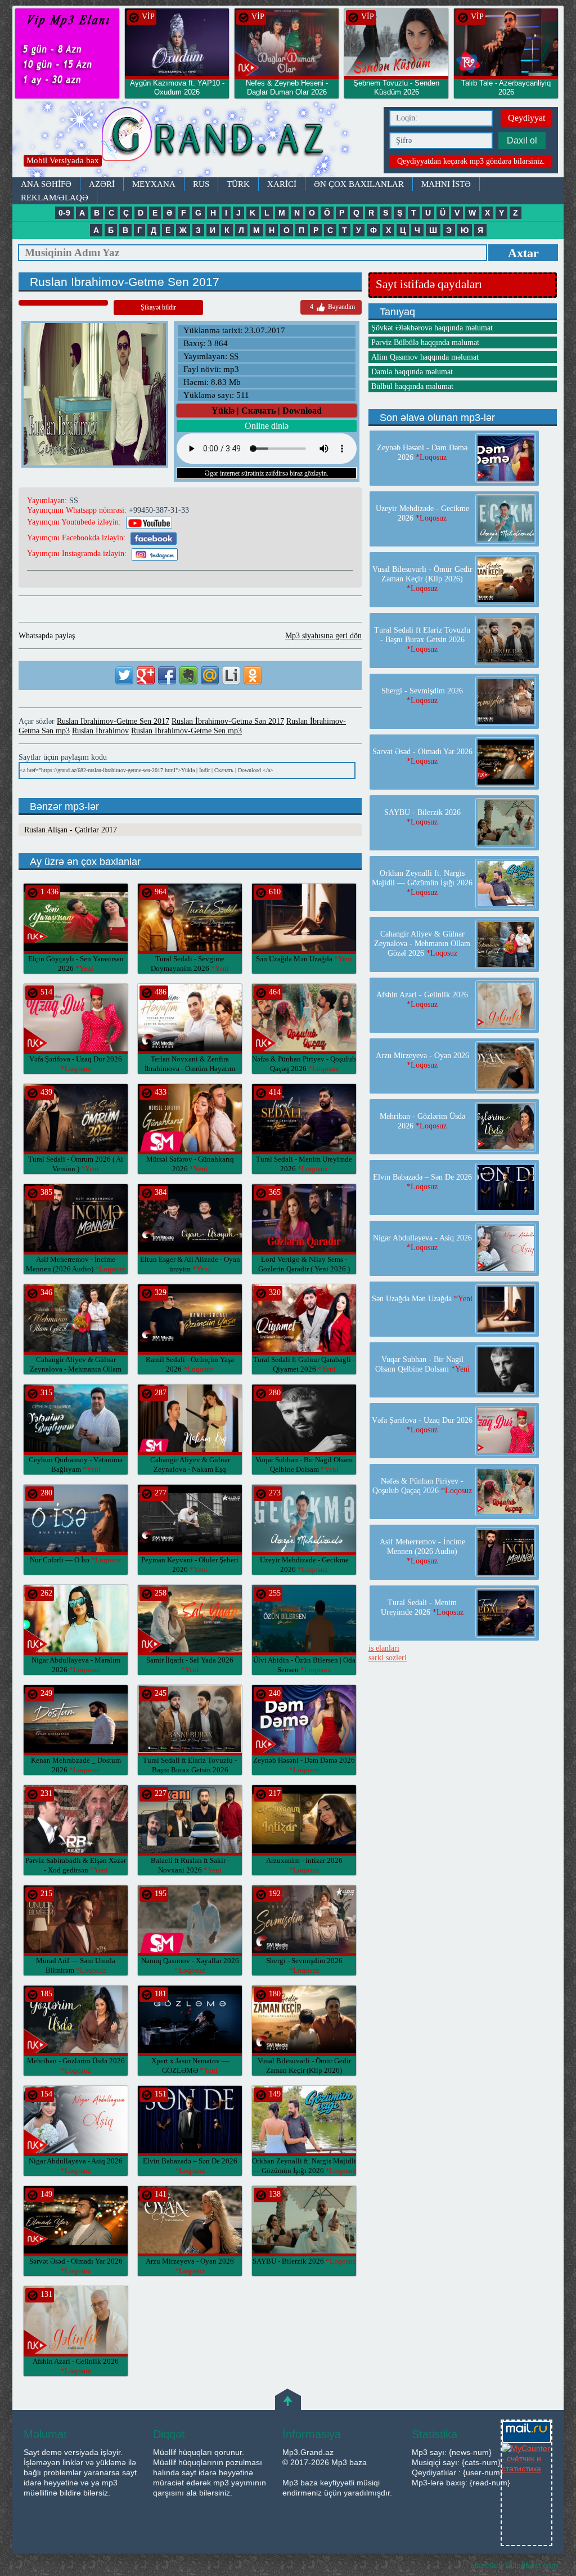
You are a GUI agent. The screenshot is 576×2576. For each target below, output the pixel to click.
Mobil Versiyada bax (63, 160)
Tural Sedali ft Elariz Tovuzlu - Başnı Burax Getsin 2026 (190, 1770)
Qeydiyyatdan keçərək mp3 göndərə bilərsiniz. (471, 161)
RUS (201, 184)
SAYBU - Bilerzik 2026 (304, 2261)
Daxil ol (522, 140)
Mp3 (195, 139)
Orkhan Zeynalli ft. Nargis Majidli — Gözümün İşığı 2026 (422, 883)
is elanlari (384, 1648)
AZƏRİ (102, 184)
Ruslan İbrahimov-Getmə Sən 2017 (228, 721)
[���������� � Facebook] (167, 675)
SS (234, 356)
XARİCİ (282, 184)
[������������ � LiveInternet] (231, 675)
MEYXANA (154, 184)
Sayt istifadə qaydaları (429, 284)
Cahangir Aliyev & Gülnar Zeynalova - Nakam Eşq (190, 1469)
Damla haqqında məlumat (412, 372)
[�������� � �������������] (253, 675)
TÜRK (238, 184)
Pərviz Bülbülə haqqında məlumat (425, 342)
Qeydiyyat (526, 118)
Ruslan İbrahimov (100, 731)
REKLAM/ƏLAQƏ (55, 198)
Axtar (523, 253)
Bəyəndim (332, 307)
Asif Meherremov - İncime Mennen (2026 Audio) (422, 1551)
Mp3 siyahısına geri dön (323, 636)
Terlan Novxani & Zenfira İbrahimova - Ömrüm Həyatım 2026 (190, 1069)
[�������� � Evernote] (188, 675)
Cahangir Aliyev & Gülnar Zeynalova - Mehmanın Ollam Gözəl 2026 (76, 1369)
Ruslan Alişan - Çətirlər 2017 (71, 830)
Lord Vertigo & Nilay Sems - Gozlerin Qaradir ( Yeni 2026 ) (304, 1269)
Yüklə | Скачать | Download (267, 411)
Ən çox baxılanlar (359, 184)
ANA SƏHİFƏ (46, 184)
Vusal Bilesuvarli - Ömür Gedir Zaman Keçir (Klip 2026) (304, 2070)
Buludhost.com (532, 2565)
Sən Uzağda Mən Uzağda (304, 959)
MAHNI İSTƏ (446, 184)
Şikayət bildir (158, 307)
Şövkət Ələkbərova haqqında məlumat (432, 328)
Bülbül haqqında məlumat (412, 386)
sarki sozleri (388, 1658)
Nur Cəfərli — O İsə (76, 1560)
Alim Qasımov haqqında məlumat (425, 357)
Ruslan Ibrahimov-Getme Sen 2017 (113, 721)
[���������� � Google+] (146, 675)
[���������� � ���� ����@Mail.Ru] (210, 675)
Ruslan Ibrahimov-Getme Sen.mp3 (186, 731)
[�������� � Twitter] (124, 675)
